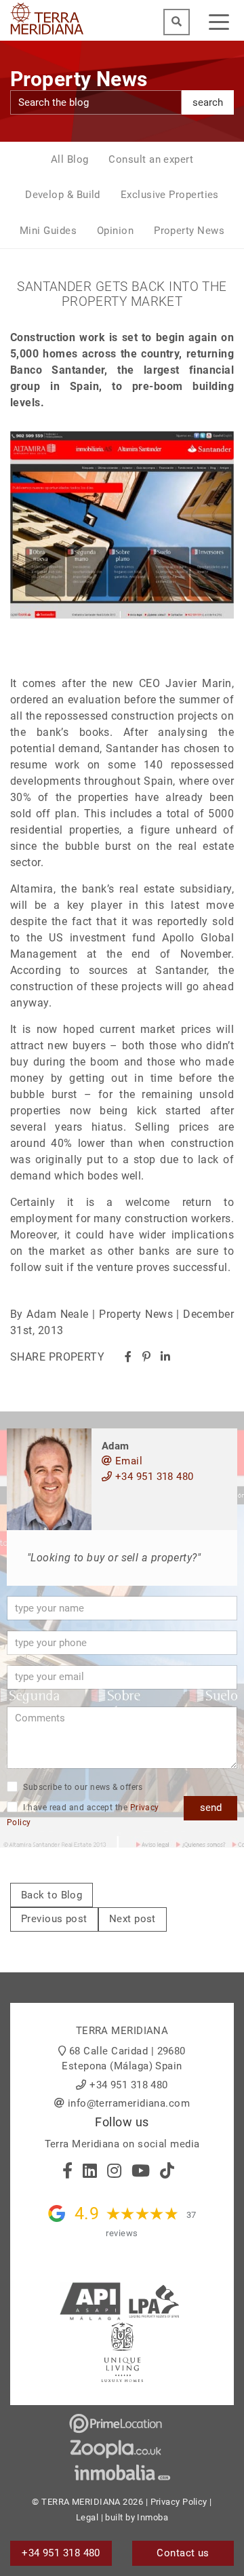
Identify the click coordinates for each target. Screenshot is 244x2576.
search (208, 102)
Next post (133, 1919)
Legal (87, 2517)
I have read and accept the (83, 1815)
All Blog (70, 159)
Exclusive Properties (170, 195)
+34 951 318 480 (152, 1477)
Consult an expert (151, 159)
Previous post (54, 1919)
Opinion (115, 231)
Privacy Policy (179, 2502)
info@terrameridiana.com (129, 2103)
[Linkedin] (165, 1357)
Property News (189, 231)
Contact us (183, 2553)
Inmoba (152, 2517)
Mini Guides (48, 231)
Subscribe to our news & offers (82, 1787)
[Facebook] (128, 1357)
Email (127, 1461)
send (211, 1808)
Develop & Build (63, 195)
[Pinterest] (146, 1357)
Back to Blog (52, 1895)
